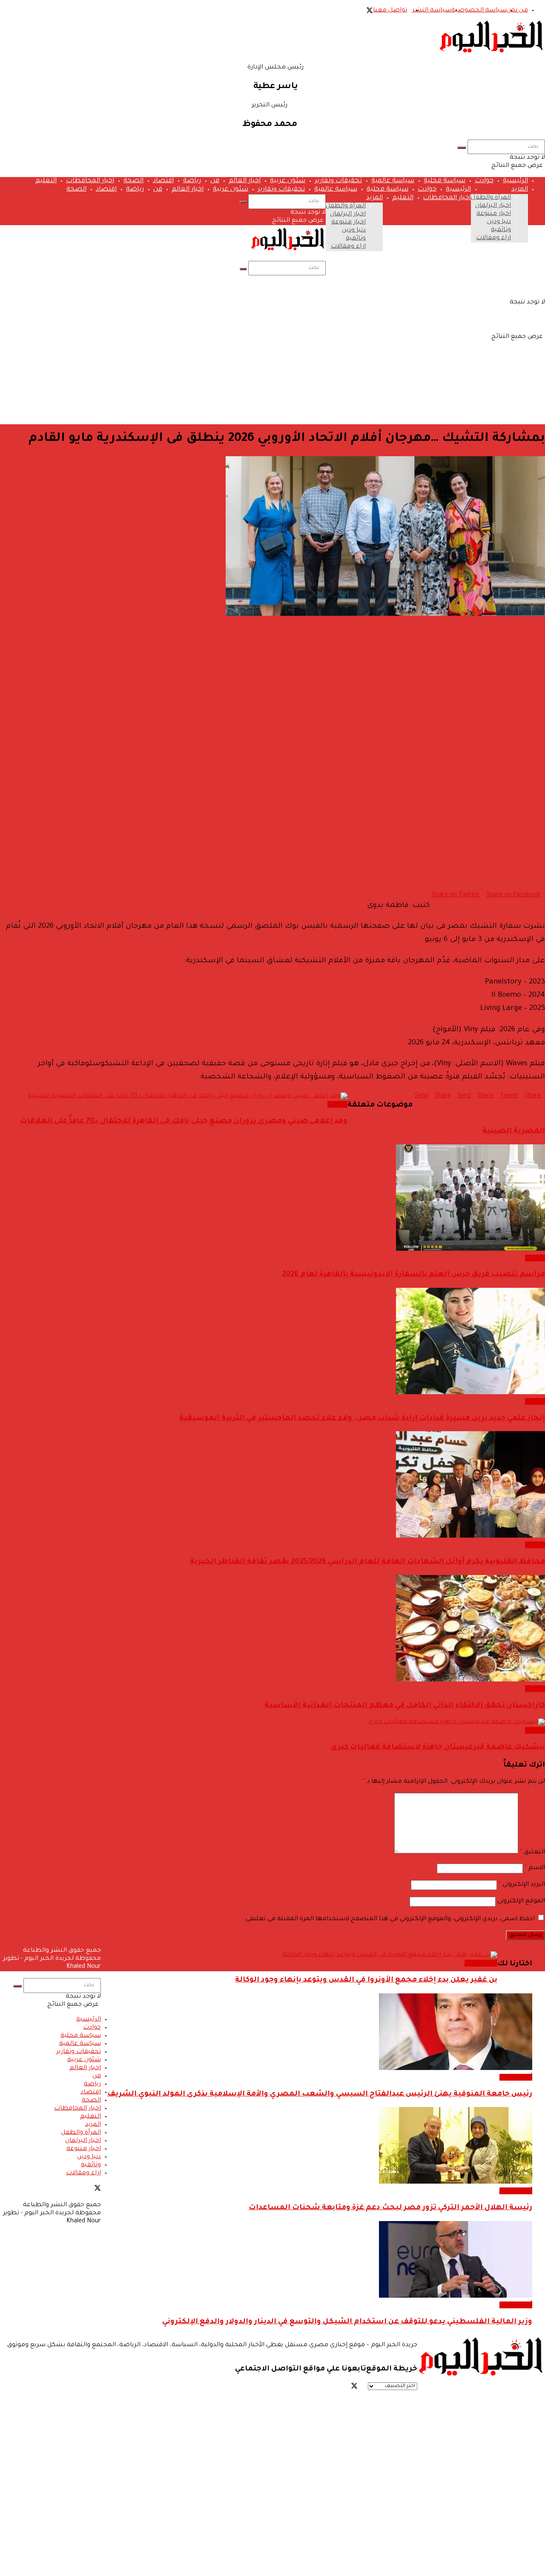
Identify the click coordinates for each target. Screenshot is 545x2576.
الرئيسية (515, 181)
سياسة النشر (432, 11)
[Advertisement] (272, 358)
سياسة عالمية (393, 181)
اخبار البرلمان (493, 206)
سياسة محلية (445, 181)
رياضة (192, 181)
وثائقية (501, 230)
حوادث (484, 181)
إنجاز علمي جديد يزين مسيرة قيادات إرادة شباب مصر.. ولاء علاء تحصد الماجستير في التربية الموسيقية (362, 1419)
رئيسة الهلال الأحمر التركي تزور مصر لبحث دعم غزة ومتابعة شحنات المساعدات (390, 2208)
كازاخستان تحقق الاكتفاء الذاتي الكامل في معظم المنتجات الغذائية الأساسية (405, 1706)
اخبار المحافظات (90, 181)
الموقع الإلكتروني (521, 1901)
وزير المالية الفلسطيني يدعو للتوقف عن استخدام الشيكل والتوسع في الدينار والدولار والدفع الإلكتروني (347, 2322)
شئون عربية (288, 181)
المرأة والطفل (491, 198)
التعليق (532, 1853)
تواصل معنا (390, 11)
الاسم (535, 1868)
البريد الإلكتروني (522, 1885)
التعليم (46, 181)
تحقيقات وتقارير (338, 181)
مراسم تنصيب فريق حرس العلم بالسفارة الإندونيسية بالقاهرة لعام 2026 (413, 1275)
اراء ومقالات (493, 238)
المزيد (520, 190)
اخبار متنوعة (494, 214)
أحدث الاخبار (481, 1963)
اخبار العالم (245, 181)
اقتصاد (163, 181)
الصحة (133, 181)
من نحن (517, 11)
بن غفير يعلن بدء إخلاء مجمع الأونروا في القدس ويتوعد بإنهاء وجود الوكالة (366, 1980)
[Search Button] (462, 148)
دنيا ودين (499, 222)
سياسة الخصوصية (479, 11)
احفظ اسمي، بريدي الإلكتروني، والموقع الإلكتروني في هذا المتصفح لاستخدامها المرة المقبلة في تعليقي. (389, 1919)
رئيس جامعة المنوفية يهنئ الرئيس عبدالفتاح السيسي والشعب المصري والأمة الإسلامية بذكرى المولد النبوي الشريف (320, 2094)
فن (215, 181)
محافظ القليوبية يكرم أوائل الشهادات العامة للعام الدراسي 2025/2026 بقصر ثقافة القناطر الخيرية (367, 1562)
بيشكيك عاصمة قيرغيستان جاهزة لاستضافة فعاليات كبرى (438, 1748)
